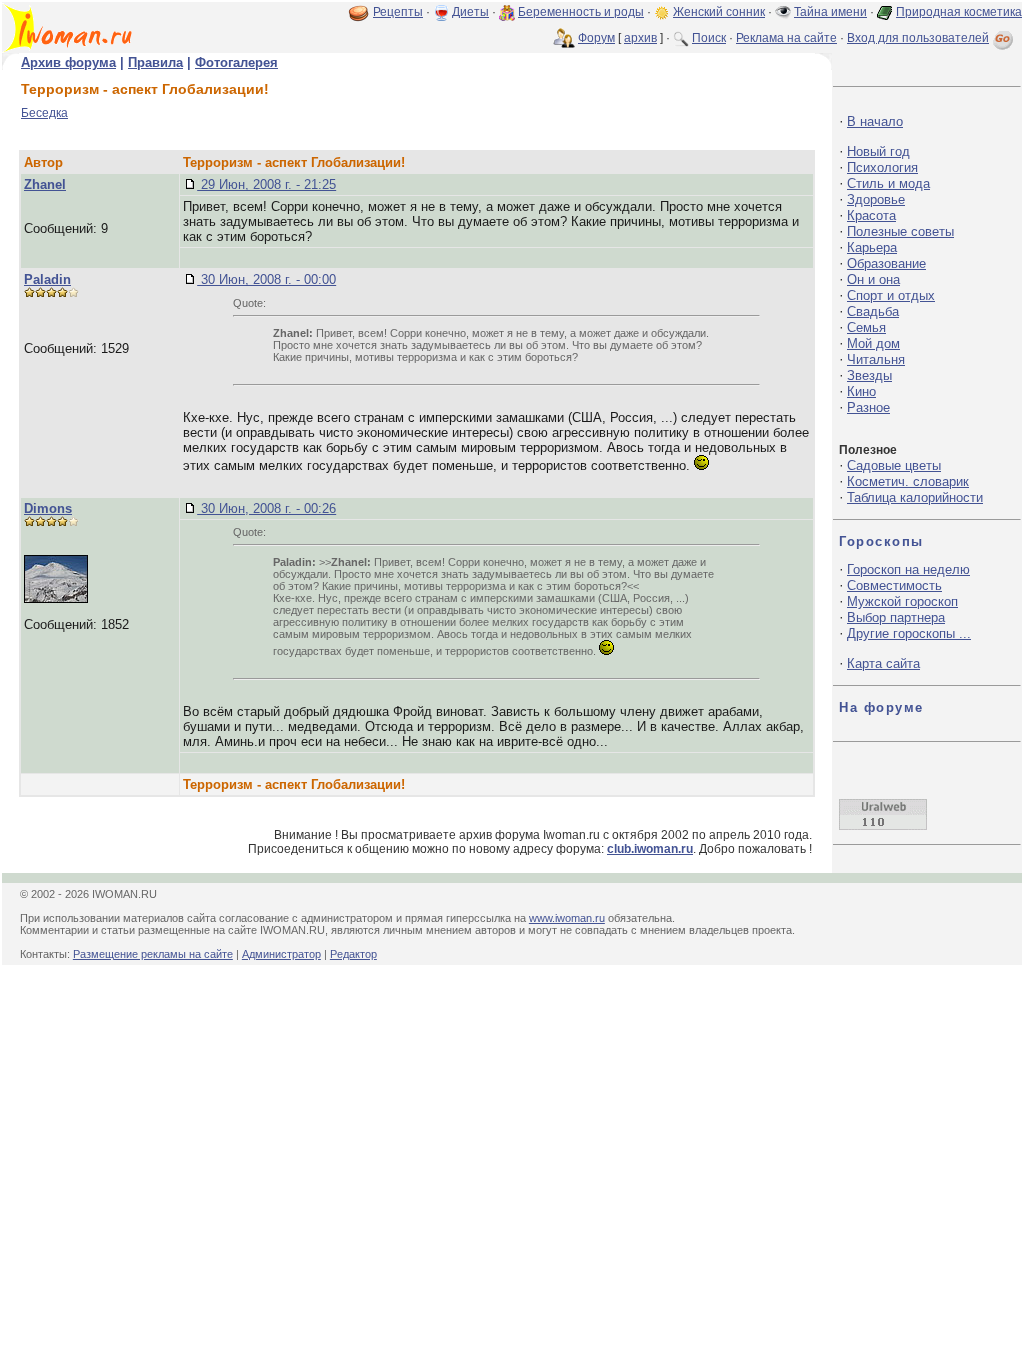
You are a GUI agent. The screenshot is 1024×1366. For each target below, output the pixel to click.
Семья (866, 327)
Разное (868, 407)
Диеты (470, 12)
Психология (882, 167)
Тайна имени (830, 12)
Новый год (878, 151)
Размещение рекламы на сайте (153, 954)
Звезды (869, 375)
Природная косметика (959, 12)
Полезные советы (900, 231)
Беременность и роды (581, 12)
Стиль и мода (888, 183)
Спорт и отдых (891, 295)
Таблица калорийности (915, 497)
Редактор (353, 954)
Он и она (873, 279)
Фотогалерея (236, 62)
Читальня (876, 359)
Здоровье (876, 199)
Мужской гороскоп (902, 601)
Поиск (709, 38)
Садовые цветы (894, 465)
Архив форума (68, 62)
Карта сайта (883, 663)
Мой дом (873, 343)
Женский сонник (719, 12)
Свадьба (873, 311)
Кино (861, 391)
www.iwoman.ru (567, 918)
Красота (871, 215)
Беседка (44, 113)
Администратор (281, 954)
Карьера (872, 247)
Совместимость (894, 585)
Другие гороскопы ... (909, 633)
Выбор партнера (896, 617)
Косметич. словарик (908, 481)
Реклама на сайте (786, 38)
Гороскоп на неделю (908, 569)
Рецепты (398, 12)
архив (640, 38)
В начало (875, 121)
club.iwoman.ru (650, 849)
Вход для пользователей (918, 38)
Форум (596, 38)
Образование (886, 263)
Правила (155, 62)
